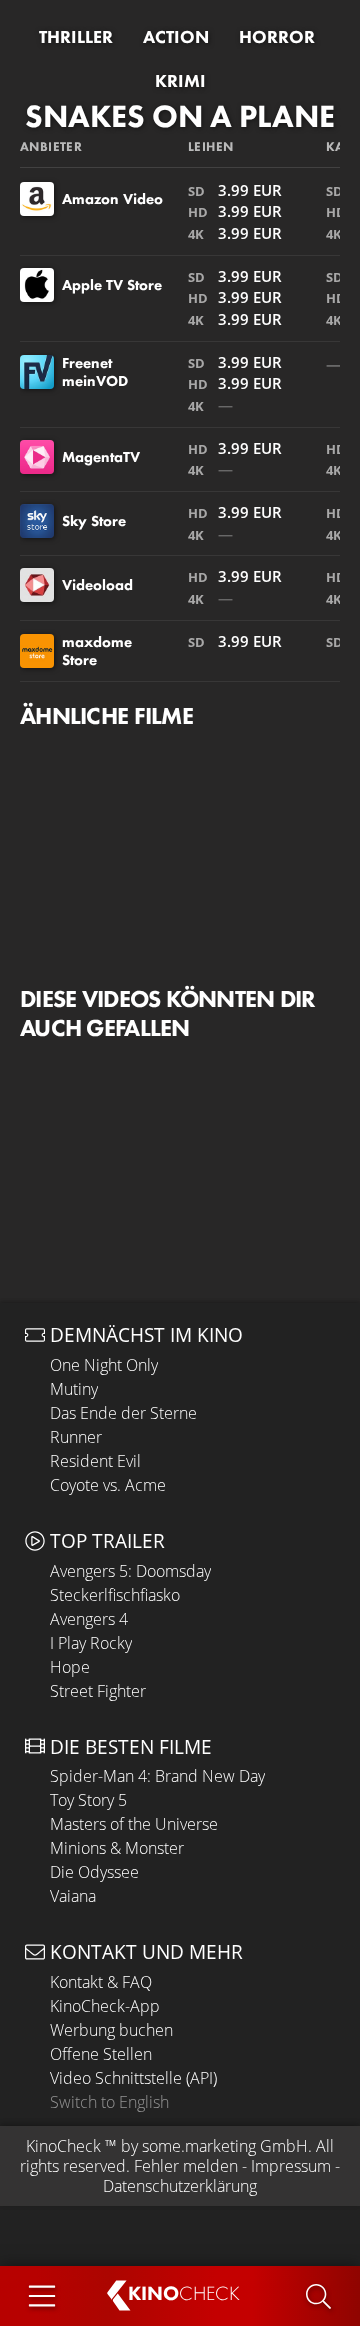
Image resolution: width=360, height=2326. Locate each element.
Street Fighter (98, 1691)
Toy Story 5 (88, 1800)
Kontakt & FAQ (101, 1982)
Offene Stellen (101, 2054)
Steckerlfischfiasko (115, 1595)
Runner (76, 1437)
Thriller (76, 37)
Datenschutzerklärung (180, 2186)
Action (176, 37)
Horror (277, 37)
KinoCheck (63, 2146)
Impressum (291, 2166)
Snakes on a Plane (180, 116)
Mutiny (74, 1389)
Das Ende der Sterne (123, 1413)
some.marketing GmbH (225, 2146)
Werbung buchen (111, 2030)
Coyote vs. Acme (108, 1485)
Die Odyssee (94, 1872)
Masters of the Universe (134, 1824)
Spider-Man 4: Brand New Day (157, 1776)
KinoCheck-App (105, 2006)
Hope (70, 1667)
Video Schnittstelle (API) (133, 2078)
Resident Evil (95, 1461)
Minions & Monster (117, 1848)
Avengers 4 (89, 1619)
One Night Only (104, 1365)
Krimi (180, 81)
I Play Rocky (91, 1643)
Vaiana (73, 1896)
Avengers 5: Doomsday (130, 1571)
